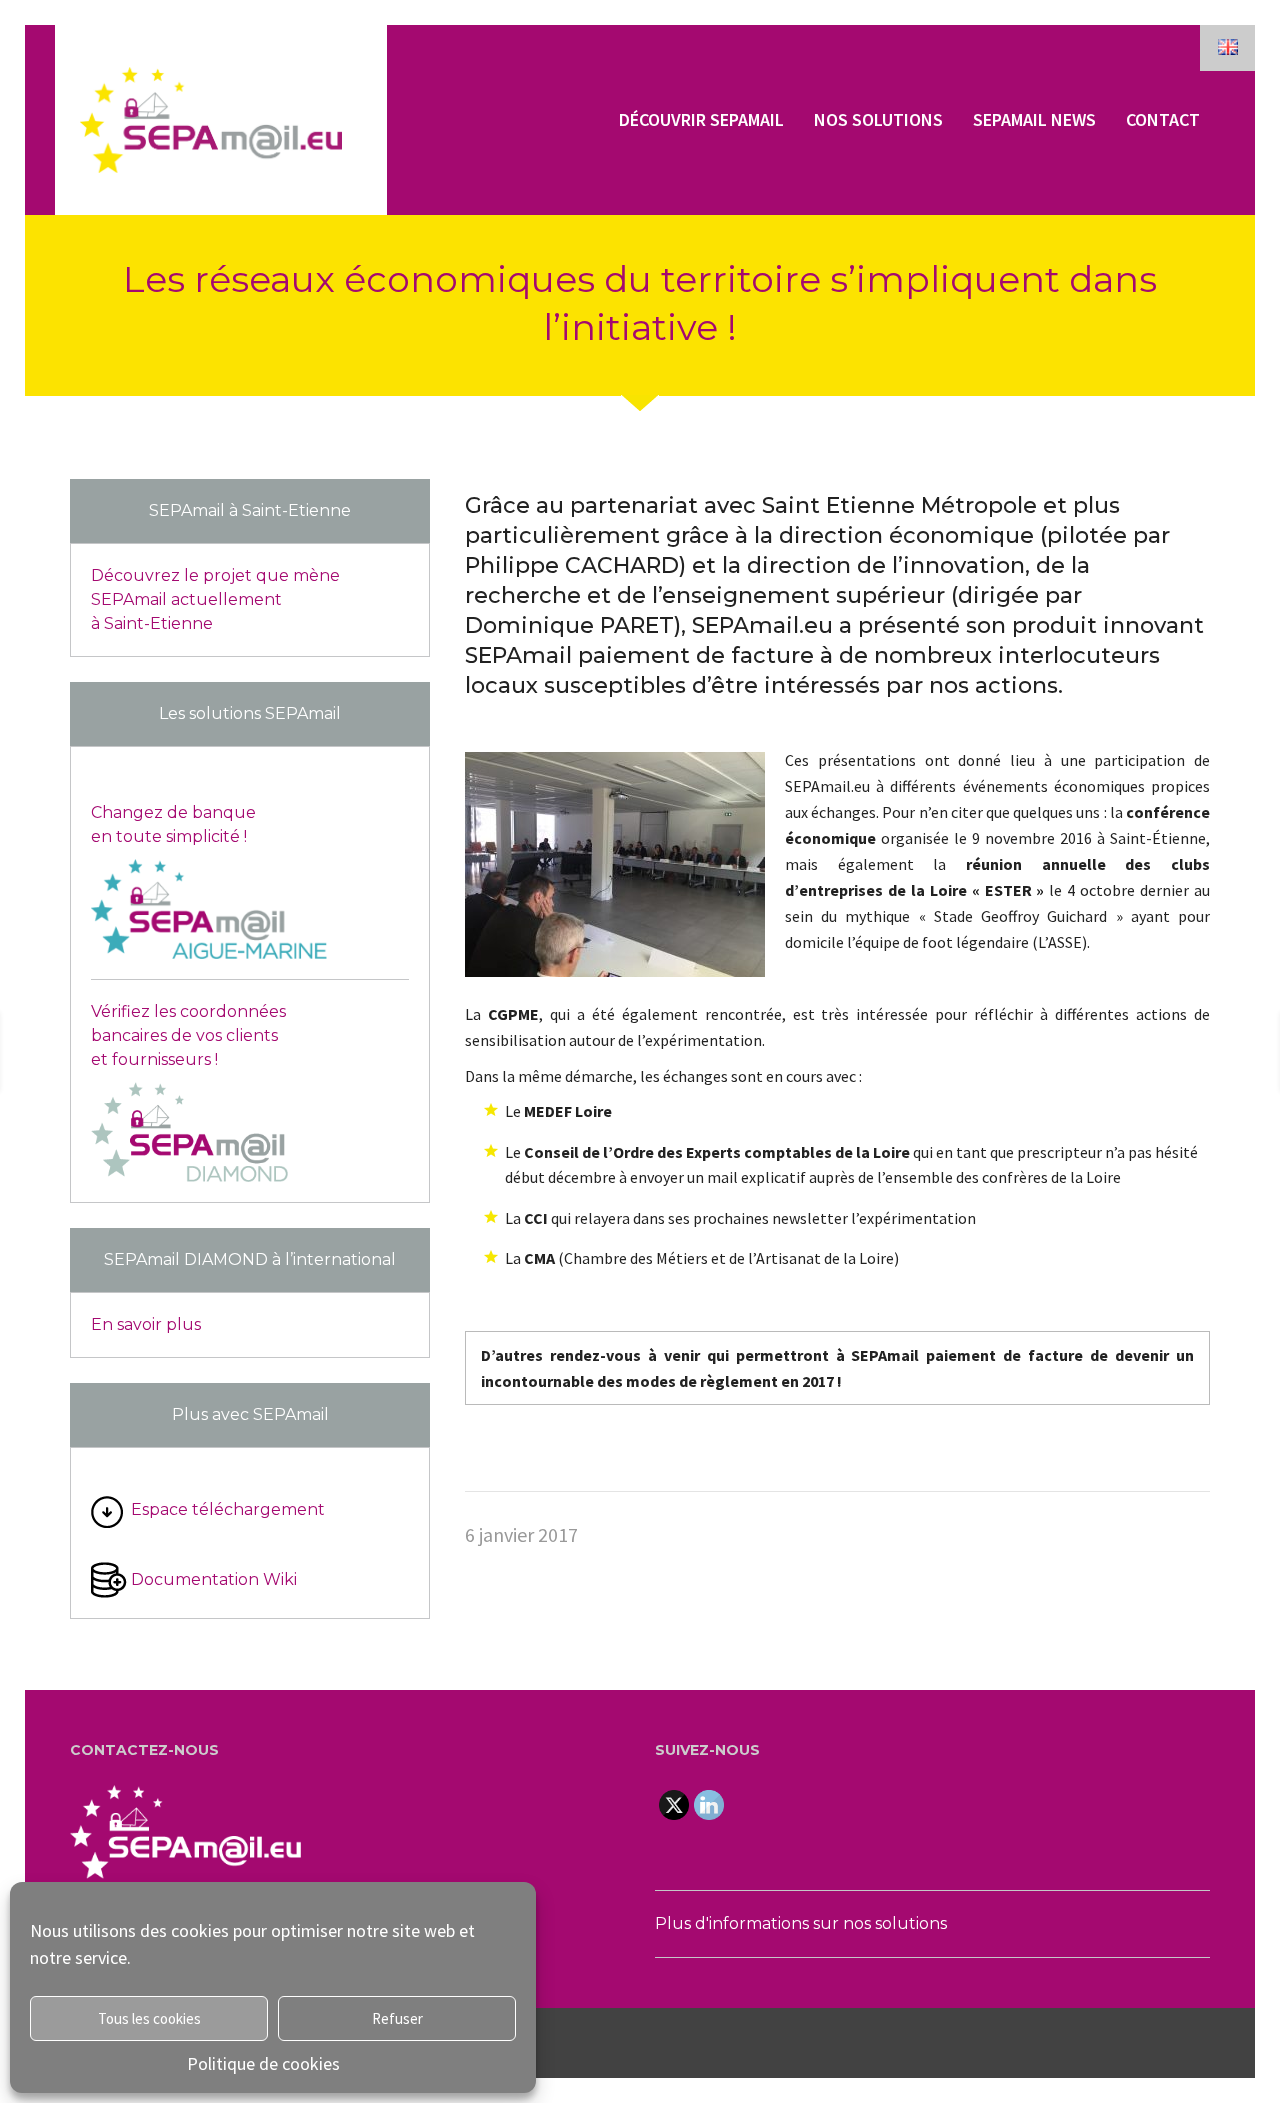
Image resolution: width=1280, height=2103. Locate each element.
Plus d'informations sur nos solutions (801, 1923)
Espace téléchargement (228, 1509)
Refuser (397, 2018)
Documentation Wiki (214, 1579)
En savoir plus (146, 1324)
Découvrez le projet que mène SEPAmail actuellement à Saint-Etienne (215, 599)
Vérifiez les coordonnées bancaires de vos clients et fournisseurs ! (188, 1035)
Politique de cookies (263, 2063)
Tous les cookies (149, 2018)
